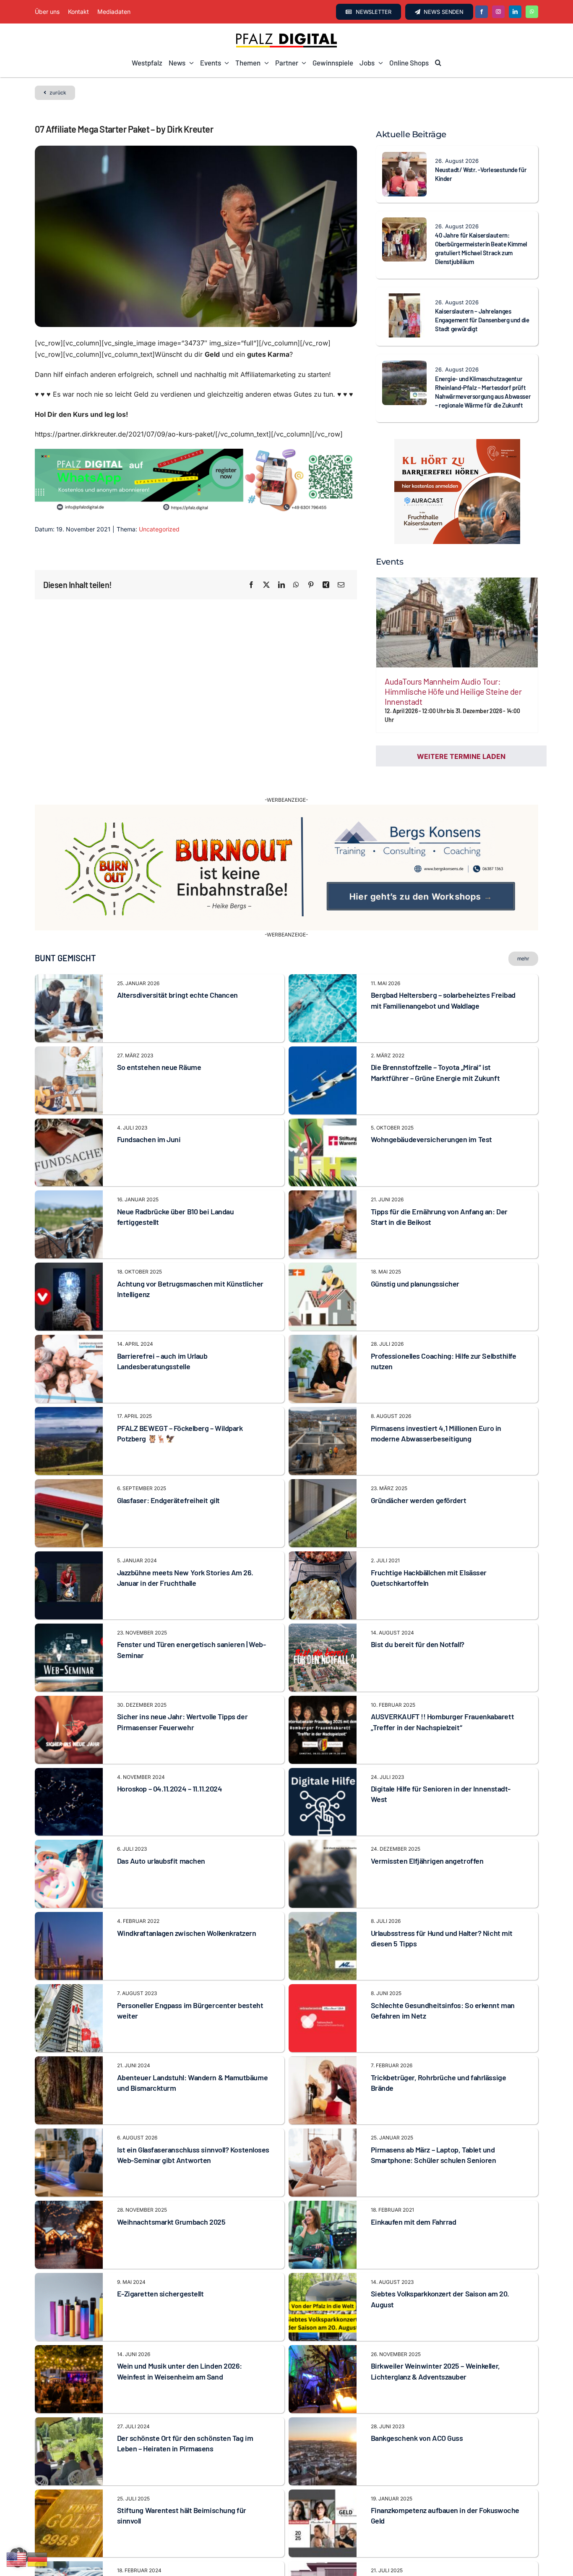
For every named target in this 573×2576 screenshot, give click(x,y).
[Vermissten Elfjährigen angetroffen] (323, 1822)
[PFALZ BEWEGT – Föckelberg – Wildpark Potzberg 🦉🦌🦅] (69, 1389)
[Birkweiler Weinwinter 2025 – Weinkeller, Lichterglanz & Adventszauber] (323, 2327)
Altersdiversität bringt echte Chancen (177, 972)
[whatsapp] (532, 12)
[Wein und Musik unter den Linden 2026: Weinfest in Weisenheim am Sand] (69, 2327)
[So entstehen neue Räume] (69, 1028)
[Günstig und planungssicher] (323, 1245)
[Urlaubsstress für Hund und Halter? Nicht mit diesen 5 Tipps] (323, 1894)
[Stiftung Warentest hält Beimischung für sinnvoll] (69, 2471)
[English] (17, 2559)
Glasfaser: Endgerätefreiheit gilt (168, 1477)
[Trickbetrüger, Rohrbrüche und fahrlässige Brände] (323, 2039)
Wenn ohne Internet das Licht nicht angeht (439, 2559)
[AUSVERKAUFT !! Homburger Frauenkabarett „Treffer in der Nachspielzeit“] (323, 1678)
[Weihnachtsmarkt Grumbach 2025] (69, 2183)
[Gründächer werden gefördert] (323, 1462)
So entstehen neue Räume (159, 1044)
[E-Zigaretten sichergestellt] (69, 2255)
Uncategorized (159, 529)
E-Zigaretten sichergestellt (160, 2270)
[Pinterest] (311, 585)
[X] (266, 585)
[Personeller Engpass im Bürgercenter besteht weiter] (69, 1967)
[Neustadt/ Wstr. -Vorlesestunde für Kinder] (404, 157)
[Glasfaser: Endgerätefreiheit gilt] (69, 1462)
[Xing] (326, 585)
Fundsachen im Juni (149, 1116)
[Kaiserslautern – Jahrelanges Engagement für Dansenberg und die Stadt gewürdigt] (404, 299)
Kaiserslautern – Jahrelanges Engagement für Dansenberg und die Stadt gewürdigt (482, 320)
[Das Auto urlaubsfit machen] (69, 1822)
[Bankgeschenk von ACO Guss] (323, 2399)
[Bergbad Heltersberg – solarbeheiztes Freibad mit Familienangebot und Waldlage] (323, 957)
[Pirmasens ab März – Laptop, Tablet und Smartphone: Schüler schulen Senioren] (323, 2111)
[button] (438, 63)
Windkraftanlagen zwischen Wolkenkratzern (187, 1910)
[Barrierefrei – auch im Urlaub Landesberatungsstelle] (69, 1317)
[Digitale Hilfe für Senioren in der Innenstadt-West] (323, 1750)
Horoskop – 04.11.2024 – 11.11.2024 (170, 1765)
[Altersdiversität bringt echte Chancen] (69, 957)
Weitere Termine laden (461, 756)
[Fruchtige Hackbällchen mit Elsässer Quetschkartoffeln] (323, 1534)
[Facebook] (251, 585)
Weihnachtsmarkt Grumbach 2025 (171, 2198)
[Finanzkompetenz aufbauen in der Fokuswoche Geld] (323, 2471)
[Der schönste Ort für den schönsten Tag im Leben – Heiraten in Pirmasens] (69, 2399)
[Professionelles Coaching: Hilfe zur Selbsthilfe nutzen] (323, 1317)
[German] (38, 2559)
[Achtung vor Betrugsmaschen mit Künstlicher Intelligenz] (69, 1245)
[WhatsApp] (296, 585)
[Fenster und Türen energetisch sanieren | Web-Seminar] (69, 1606)
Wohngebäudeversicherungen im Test (431, 1116)
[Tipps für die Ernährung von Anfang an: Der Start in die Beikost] (323, 1173)
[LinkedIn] (281, 585)
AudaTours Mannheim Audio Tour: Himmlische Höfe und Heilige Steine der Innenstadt (453, 691)
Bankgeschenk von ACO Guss (417, 2415)
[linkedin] (515, 12)
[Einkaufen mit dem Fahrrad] (323, 2183)
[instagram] (498, 12)
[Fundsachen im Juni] (69, 1101)
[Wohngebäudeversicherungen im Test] (323, 1101)
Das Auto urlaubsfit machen (161, 1838)
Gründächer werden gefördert (419, 1477)
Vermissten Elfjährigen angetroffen (427, 1838)
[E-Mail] (341, 585)
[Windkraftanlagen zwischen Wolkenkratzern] (69, 1894)
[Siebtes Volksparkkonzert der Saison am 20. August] (323, 2255)
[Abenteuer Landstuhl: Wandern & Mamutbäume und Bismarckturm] (69, 2039)
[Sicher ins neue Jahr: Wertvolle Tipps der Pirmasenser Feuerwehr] (69, 1678)
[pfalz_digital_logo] (286, 35)
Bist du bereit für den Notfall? (418, 1621)
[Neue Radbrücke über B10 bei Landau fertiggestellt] (69, 1173)
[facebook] (482, 12)
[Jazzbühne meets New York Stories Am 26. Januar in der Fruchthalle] (69, 1534)
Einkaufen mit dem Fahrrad (414, 2198)
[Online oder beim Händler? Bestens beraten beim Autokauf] (69, 2544)
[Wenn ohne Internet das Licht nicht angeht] (323, 2544)
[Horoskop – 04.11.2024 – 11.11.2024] (69, 1750)
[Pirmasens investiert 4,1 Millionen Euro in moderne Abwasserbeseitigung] (323, 1389)
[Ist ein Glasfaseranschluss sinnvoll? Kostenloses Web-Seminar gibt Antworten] (69, 2111)
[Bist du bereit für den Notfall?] (323, 1606)
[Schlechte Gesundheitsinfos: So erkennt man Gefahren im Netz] (323, 1967)
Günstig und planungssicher (415, 1261)
